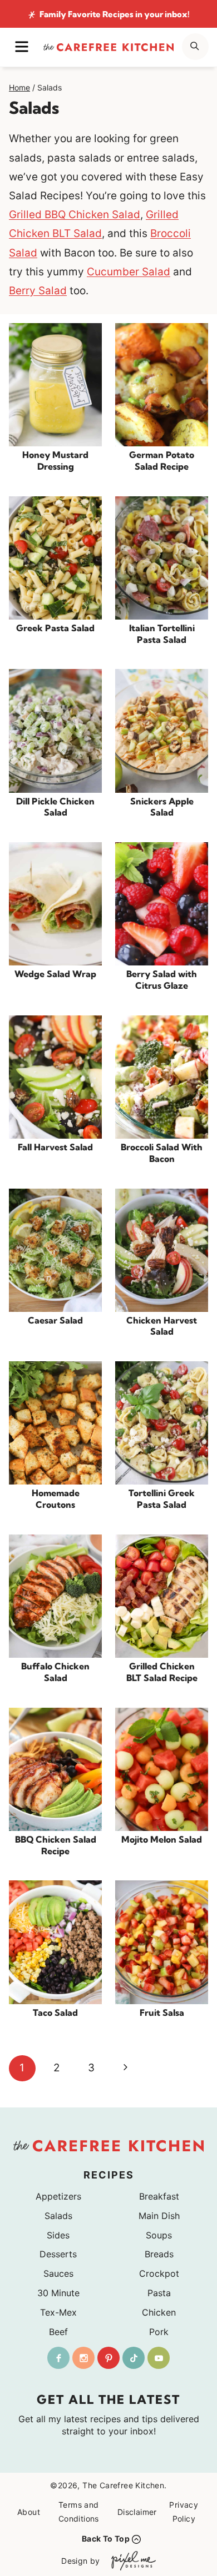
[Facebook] (58, 2358)
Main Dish (159, 2216)
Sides (58, 2235)
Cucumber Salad (129, 272)
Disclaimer (137, 2512)
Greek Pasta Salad (55, 628)
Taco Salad (55, 2012)
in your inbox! (115, 14)
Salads (58, 2216)
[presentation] (55, 385)
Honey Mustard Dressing (55, 461)
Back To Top (106, 2539)
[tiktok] (134, 2358)
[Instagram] (83, 2358)
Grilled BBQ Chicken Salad (75, 215)
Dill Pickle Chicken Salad (55, 807)
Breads (159, 2254)
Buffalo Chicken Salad (55, 1672)
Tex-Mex (58, 2312)
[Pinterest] (108, 2358)
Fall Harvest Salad (55, 1147)
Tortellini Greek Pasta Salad (162, 1499)
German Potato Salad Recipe (162, 461)
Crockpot (159, 2273)
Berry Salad (38, 291)
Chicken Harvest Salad (162, 1326)
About (29, 2512)
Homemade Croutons (56, 1499)
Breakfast (159, 2196)
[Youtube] (159, 2358)
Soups (159, 2235)
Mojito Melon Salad (162, 1839)
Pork (159, 2332)
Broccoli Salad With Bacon (162, 1153)
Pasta (159, 2293)
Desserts (58, 2254)
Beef (58, 2332)
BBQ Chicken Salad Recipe (56, 1845)
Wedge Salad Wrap (55, 974)
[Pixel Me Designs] (131, 2561)
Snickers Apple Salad (162, 807)
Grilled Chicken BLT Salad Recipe (162, 1672)
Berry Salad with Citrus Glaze (162, 980)
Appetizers (58, 2196)
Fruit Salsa (162, 2012)
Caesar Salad (55, 1320)
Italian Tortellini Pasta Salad (162, 634)
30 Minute (58, 2293)
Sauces (58, 2273)
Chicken (159, 2312)
